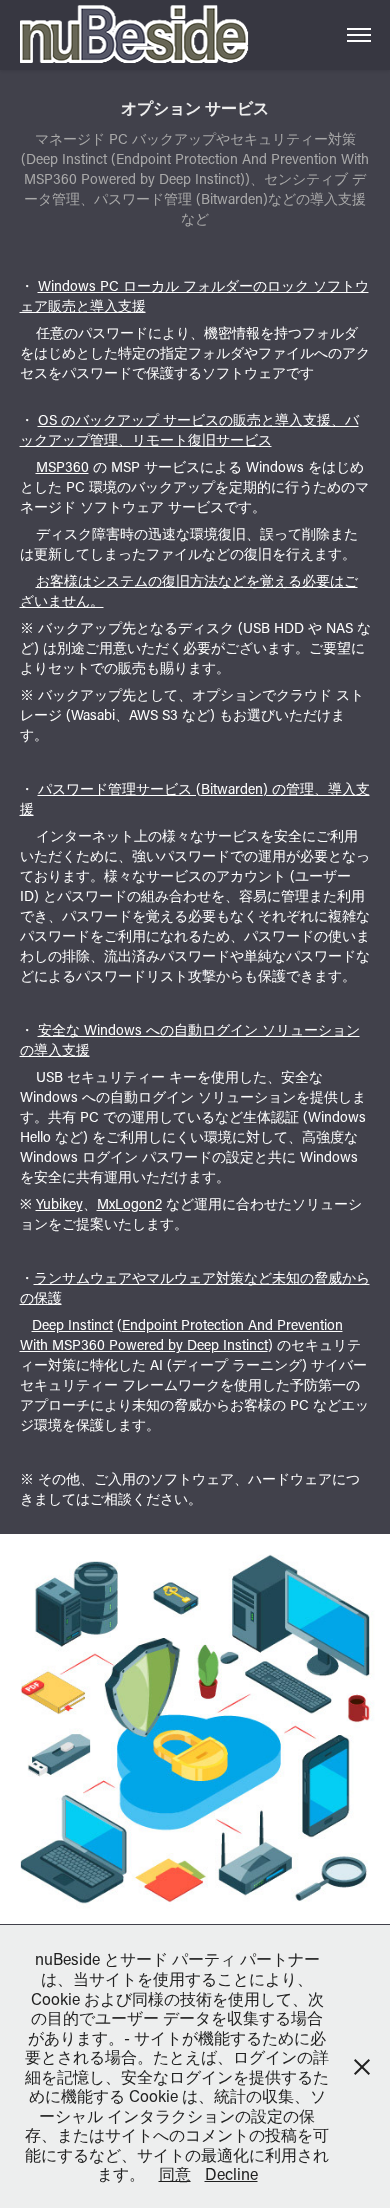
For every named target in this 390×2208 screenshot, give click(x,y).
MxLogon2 (129, 1203)
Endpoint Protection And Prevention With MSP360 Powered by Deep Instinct (181, 1334)
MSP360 (62, 466)
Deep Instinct (72, 1324)
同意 (175, 2173)
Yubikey (59, 1203)
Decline (231, 2173)
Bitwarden (232, 788)
